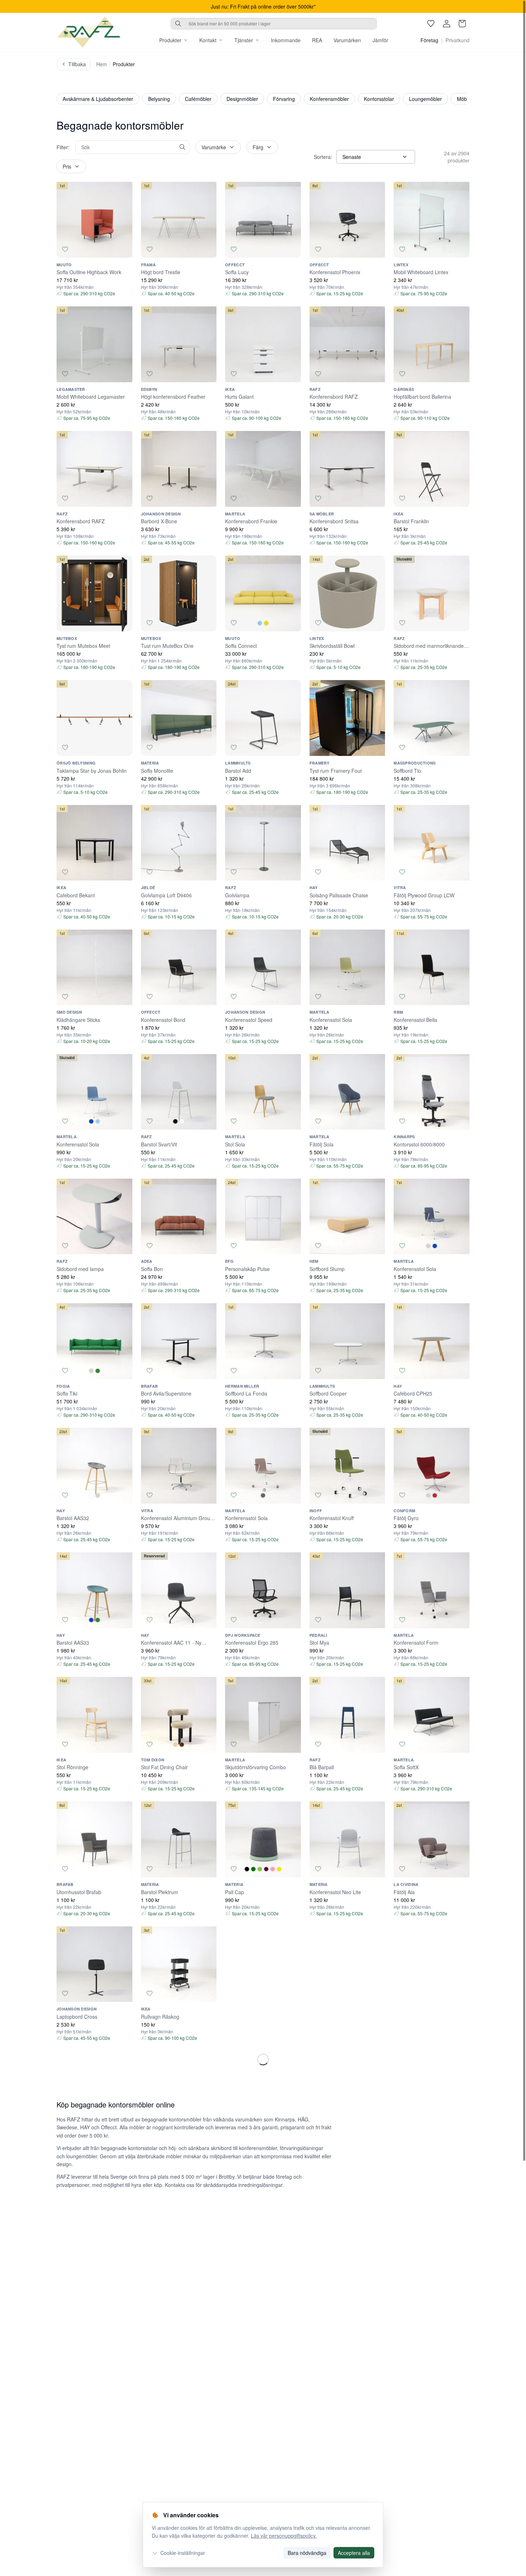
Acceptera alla (354, 2553)
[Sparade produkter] (431, 24)
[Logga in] (447, 24)
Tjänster (244, 40)
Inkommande (286, 40)
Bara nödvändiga (307, 2553)
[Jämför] (124, 249)
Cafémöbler (198, 99)
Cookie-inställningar (183, 2553)
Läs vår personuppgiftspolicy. (284, 2536)
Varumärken (347, 40)
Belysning (159, 99)
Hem (102, 64)
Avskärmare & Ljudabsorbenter (98, 99)
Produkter (170, 40)
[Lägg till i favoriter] (65, 249)
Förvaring (284, 99)
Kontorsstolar (379, 99)
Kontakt (208, 40)
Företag (429, 40)
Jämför (380, 40)
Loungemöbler (425, 99)
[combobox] (274, 24)
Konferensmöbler (329, 99)
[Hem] (89, 32)
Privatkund (457, 40)
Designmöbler (242, 99)
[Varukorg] (462, 24)
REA (317, 40)
